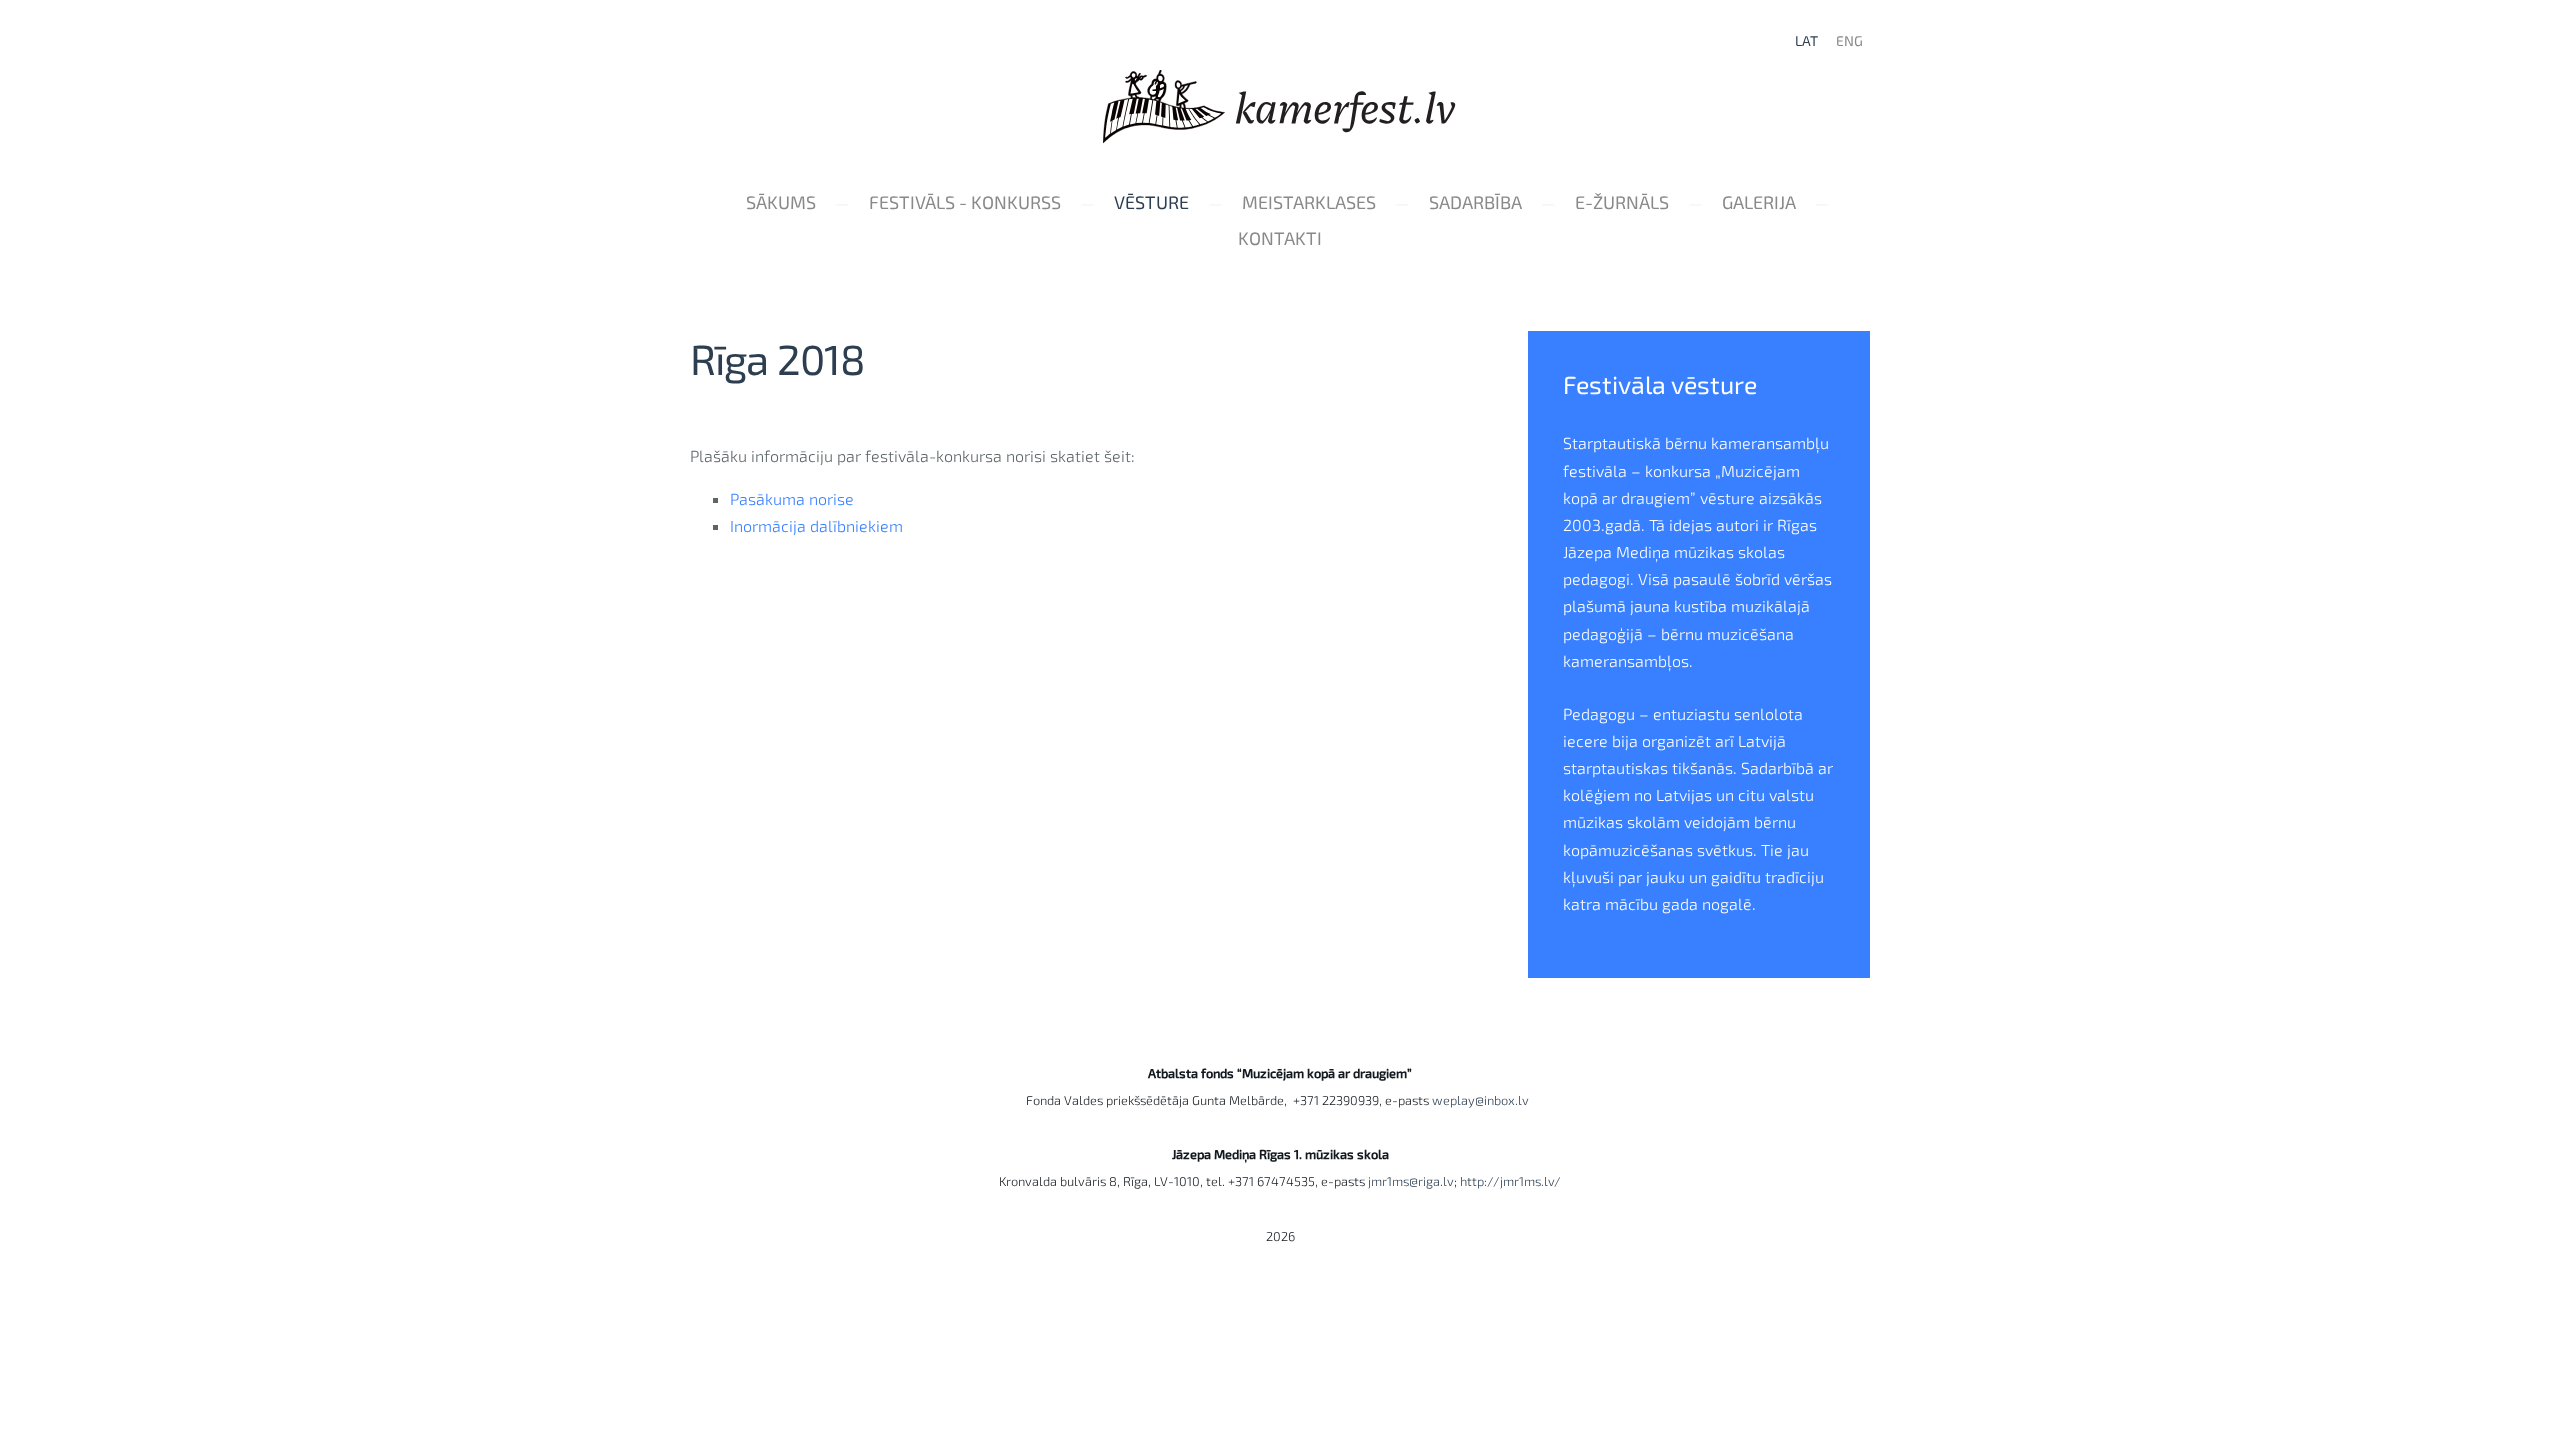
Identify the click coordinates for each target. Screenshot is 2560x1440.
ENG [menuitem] (1849, 40)
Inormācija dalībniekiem (816, 525)
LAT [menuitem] (1806, 40)
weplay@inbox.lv (1483, 1100)
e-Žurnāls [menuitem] (1622, 202)
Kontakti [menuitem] (1280, 238)
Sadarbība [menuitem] (1475, 202)
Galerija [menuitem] (1759, 202)
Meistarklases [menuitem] (1309, 202)
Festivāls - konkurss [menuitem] (965, 202)
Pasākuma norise (792, 498)
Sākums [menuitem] (781, 202)
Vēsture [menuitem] (1151, 202)
